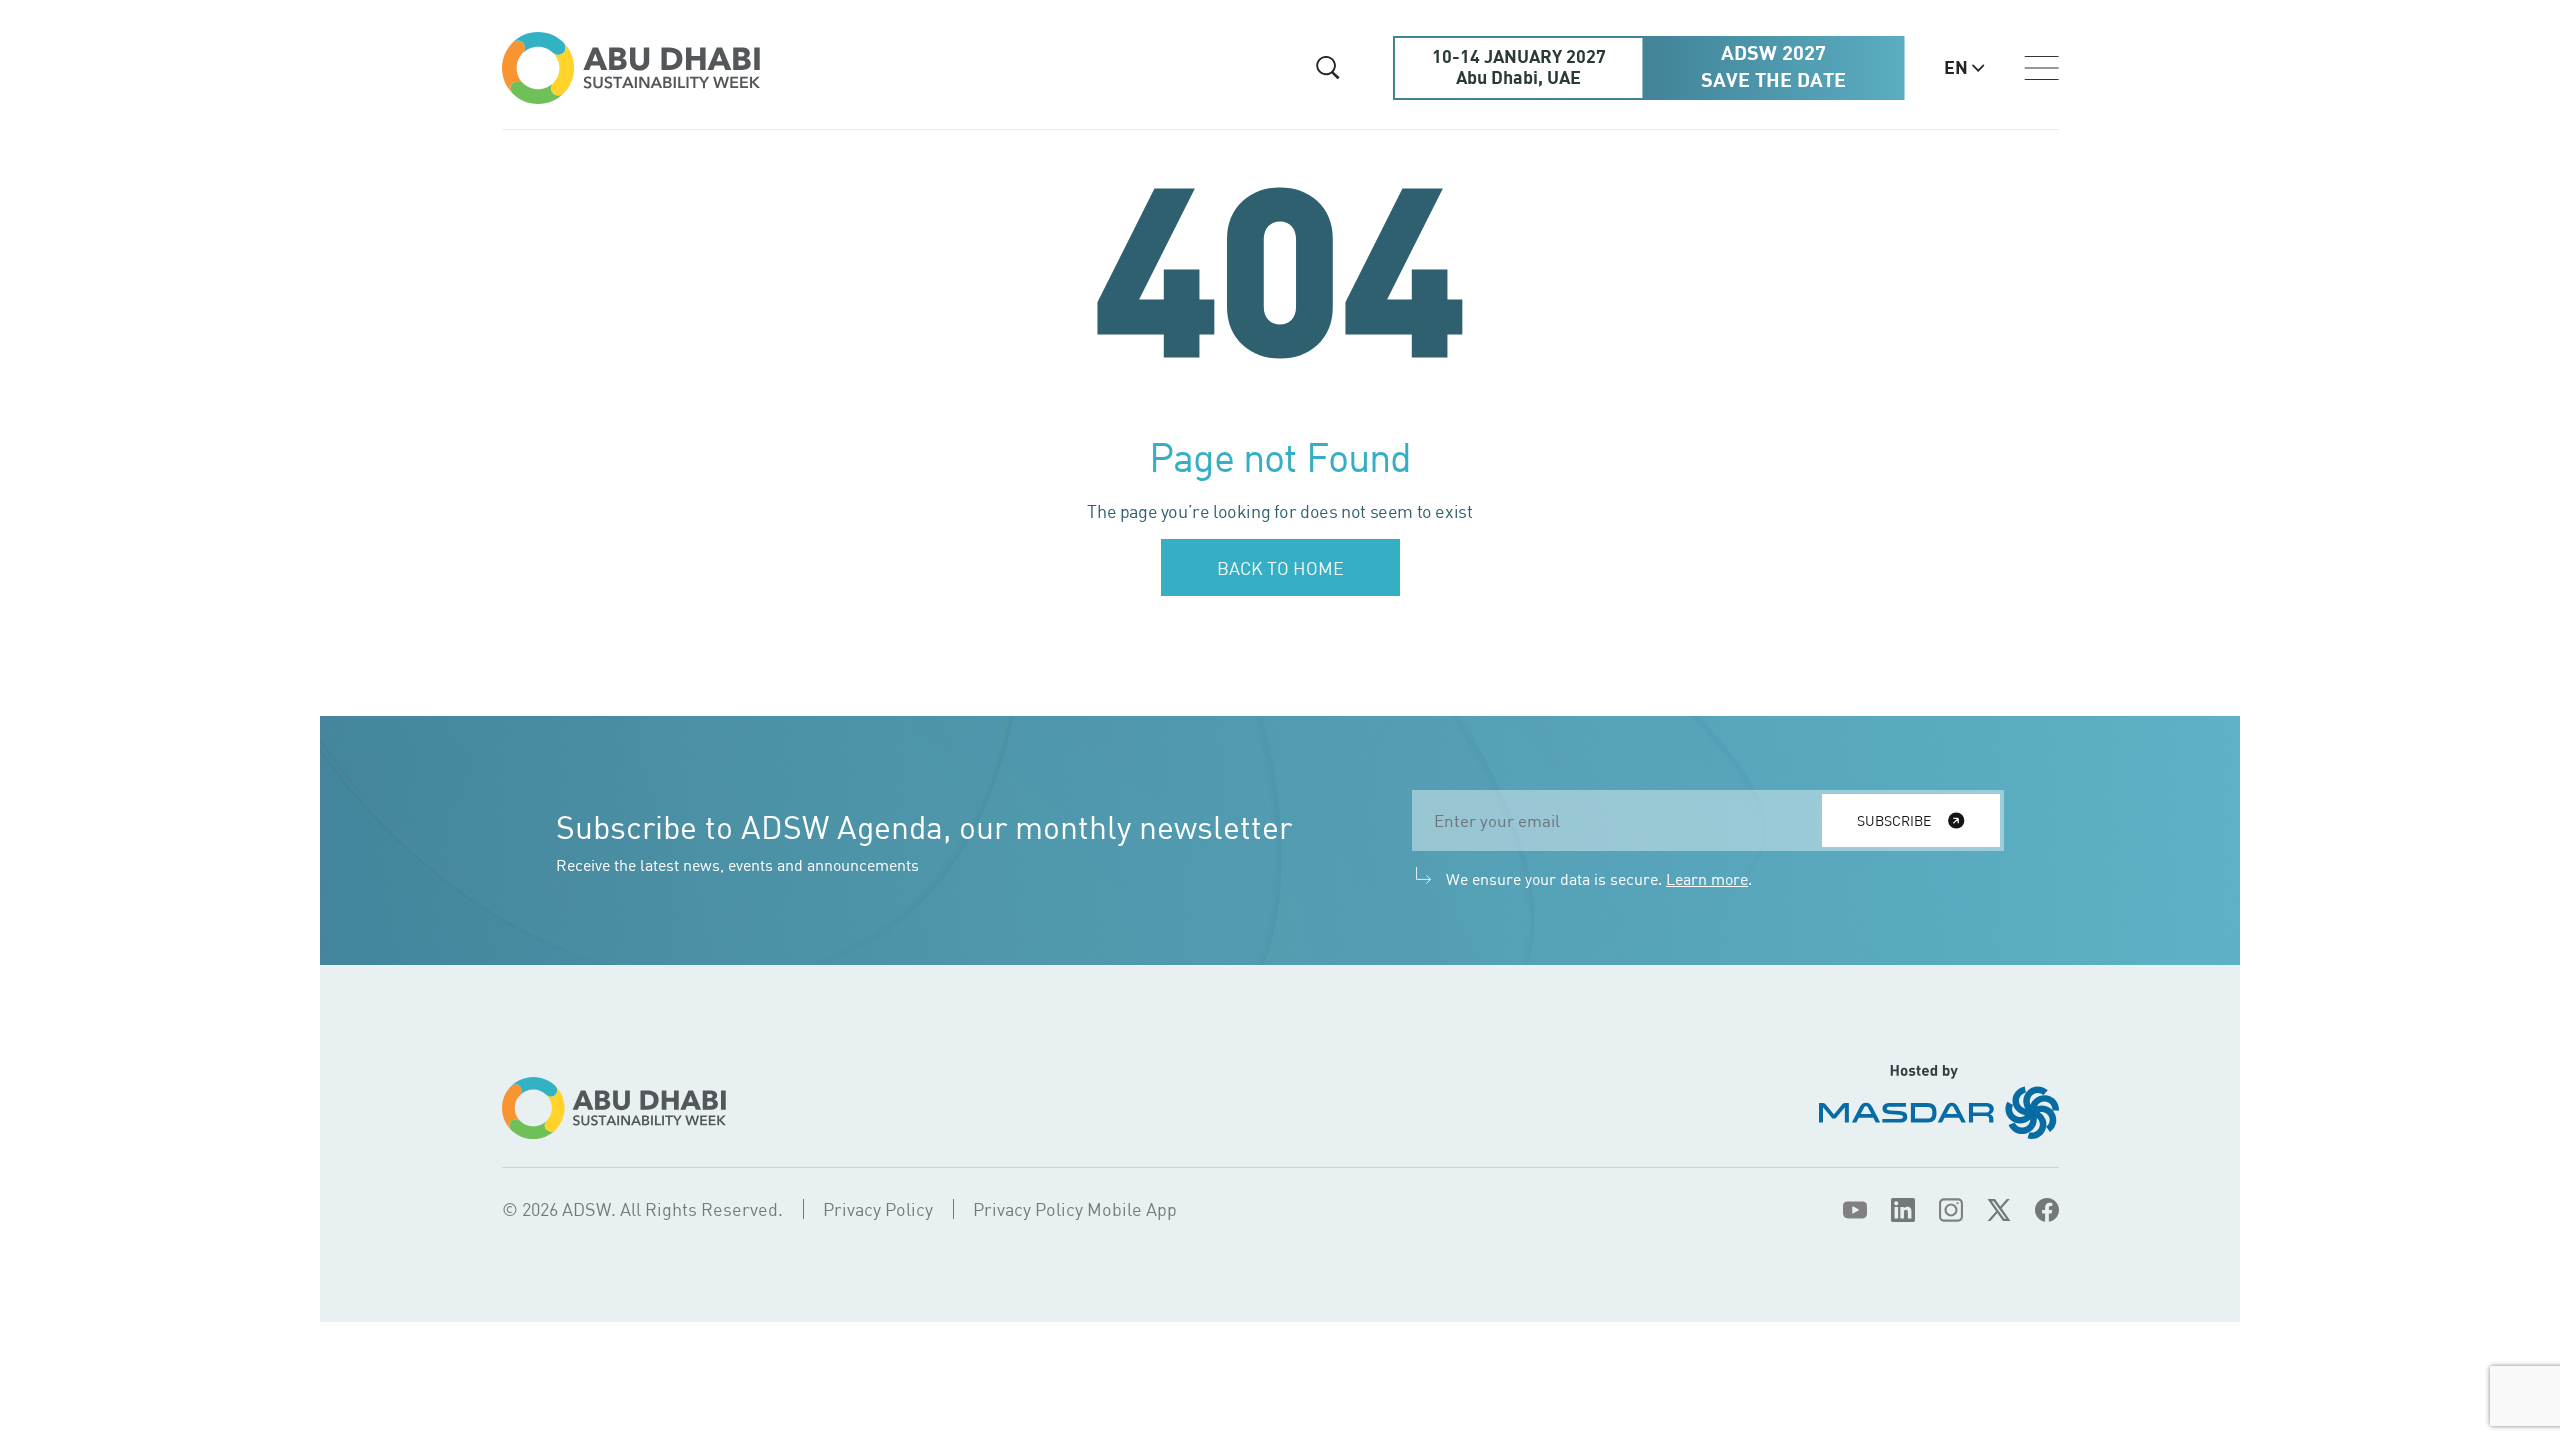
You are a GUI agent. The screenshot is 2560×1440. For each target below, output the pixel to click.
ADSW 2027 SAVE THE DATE (1773, 67)
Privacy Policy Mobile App (1075, 1209)
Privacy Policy (878, 1209)
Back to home (1280, 568)
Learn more (1707, 879)
